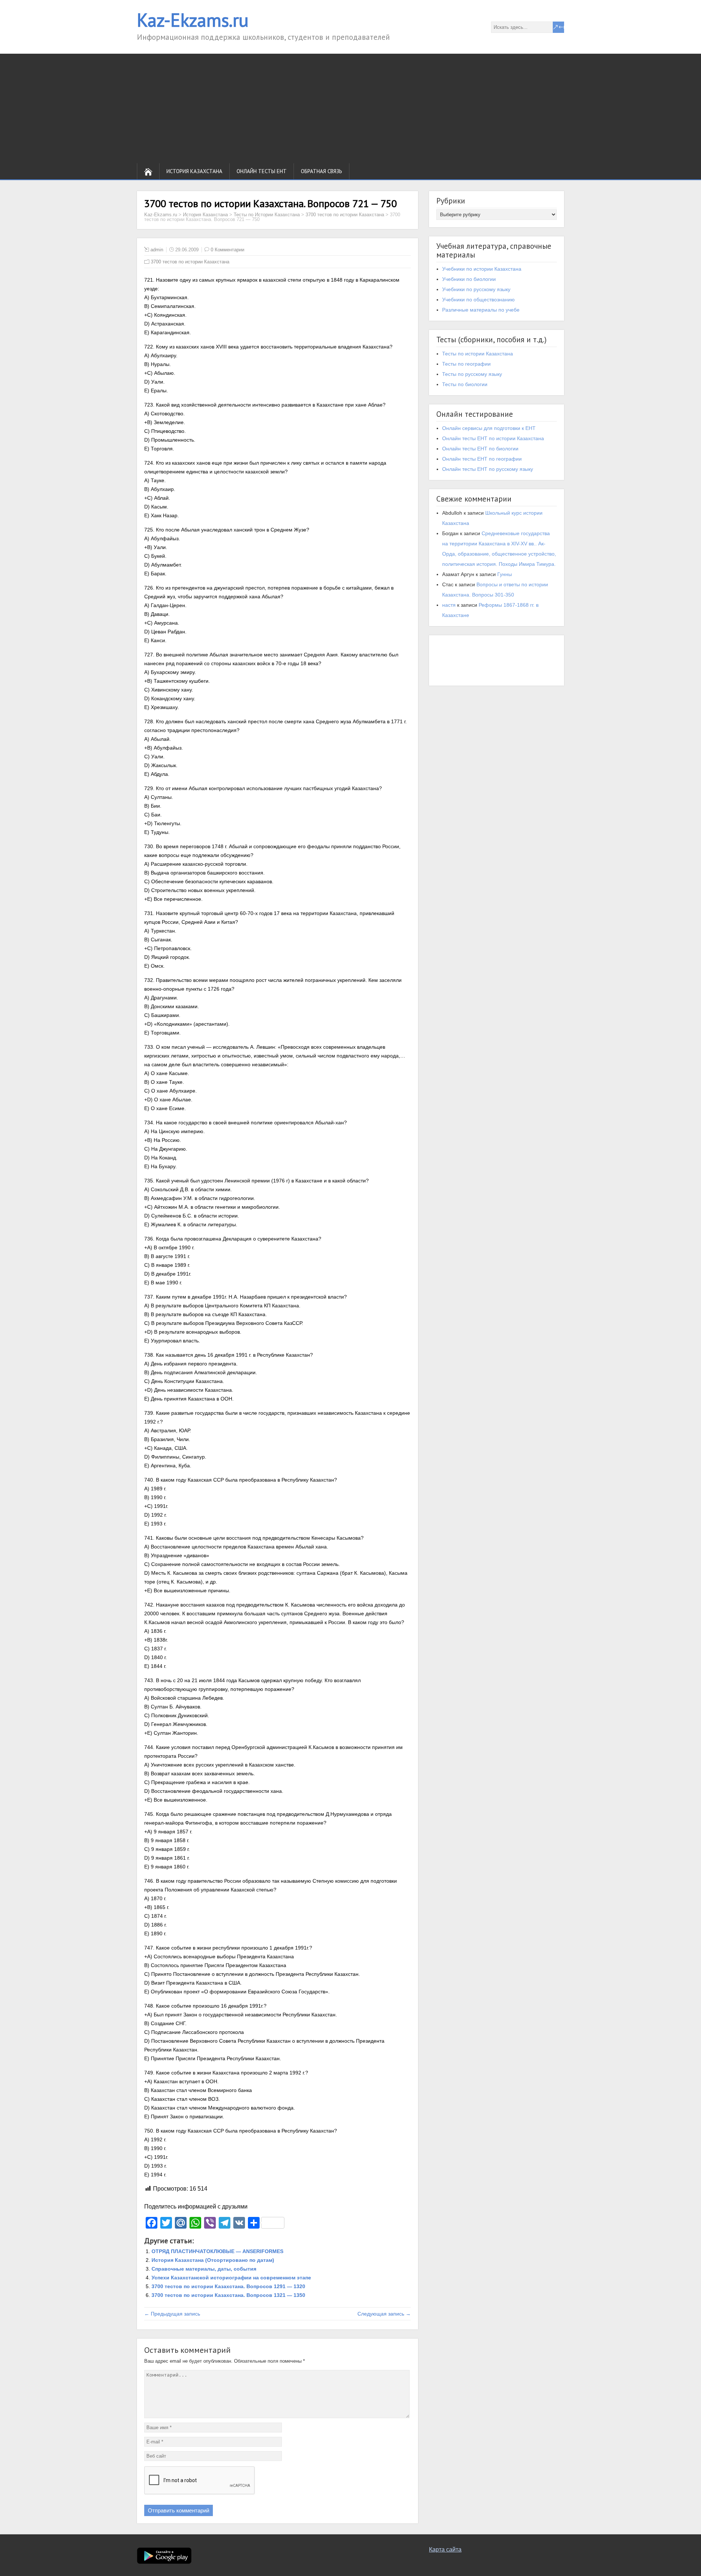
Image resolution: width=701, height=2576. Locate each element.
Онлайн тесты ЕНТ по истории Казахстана (493, 438)
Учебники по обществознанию (478, 300)
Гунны (505, 574)
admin (157, 250)
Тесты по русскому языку (472, 374)
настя (449, 605)
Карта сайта (445, 2550)
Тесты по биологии (465, 384)
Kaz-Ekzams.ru (193, 20)
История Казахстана (194, 171)
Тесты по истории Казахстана (478, 354)
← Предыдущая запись (172, 2314)
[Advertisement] (350, 108)
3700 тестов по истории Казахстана (190, 262)
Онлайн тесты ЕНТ (262, 171)
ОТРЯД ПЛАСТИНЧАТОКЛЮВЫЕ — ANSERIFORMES (217, 2251)
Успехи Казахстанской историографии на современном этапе (231, 2278)
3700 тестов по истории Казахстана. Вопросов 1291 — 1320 (228, 2286)
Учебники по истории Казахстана (482, 269)
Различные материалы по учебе (481, 310)
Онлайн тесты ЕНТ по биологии (480, 449)
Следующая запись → (384, 2314)
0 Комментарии (227, 250)
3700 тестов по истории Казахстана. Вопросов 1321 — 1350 (228, 2295)
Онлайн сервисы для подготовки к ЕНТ (489, 428)
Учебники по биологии (469, 279)
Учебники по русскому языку (476, 289)
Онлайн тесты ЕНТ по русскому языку (488, 469)
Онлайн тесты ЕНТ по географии (482, 459)
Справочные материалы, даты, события (204, 2269)
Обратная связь (321, 171)
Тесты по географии (466, 364)
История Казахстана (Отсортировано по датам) (213, 2260)
